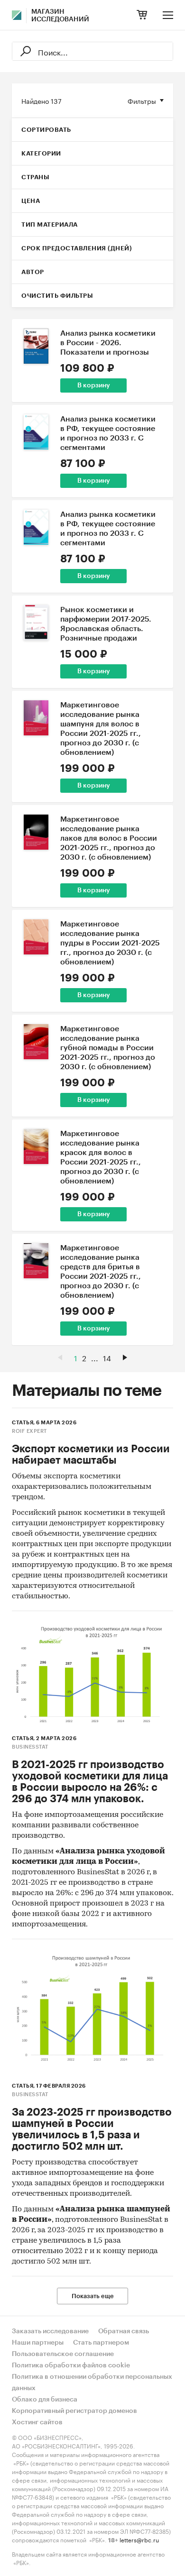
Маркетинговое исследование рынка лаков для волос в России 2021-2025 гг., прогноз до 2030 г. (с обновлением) (109, 838)
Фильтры (142, 101)
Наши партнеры (38, 2343)
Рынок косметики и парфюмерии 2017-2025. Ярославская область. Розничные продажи (106, 624)
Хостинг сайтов (37, 2422)
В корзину (94, 385)
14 (107, 1357)
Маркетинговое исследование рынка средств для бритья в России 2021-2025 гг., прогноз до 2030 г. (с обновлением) (101, 1272)
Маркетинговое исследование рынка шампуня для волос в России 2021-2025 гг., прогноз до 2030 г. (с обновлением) (101, 729)
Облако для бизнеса (45, 2400)
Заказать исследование (50, 2331)
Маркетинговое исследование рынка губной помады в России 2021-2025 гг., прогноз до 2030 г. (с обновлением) (108, 1048)
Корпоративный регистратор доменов (74, 2411)
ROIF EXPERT (29, 1431)
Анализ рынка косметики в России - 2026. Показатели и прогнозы (108, 343)
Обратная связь (124, 2331)
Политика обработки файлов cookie (71, 2365)
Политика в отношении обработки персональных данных (92, 2383)
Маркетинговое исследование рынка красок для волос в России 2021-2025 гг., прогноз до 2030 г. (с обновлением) (101, 1157)
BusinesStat (30, 1747)
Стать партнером (101, 2343)
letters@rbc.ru (139, 2539)
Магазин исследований (60, 16)
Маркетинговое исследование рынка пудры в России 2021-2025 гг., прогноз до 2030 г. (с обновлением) (110, 943)
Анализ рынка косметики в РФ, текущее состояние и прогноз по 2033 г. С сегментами (108, 433)
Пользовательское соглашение (63, 2354)
